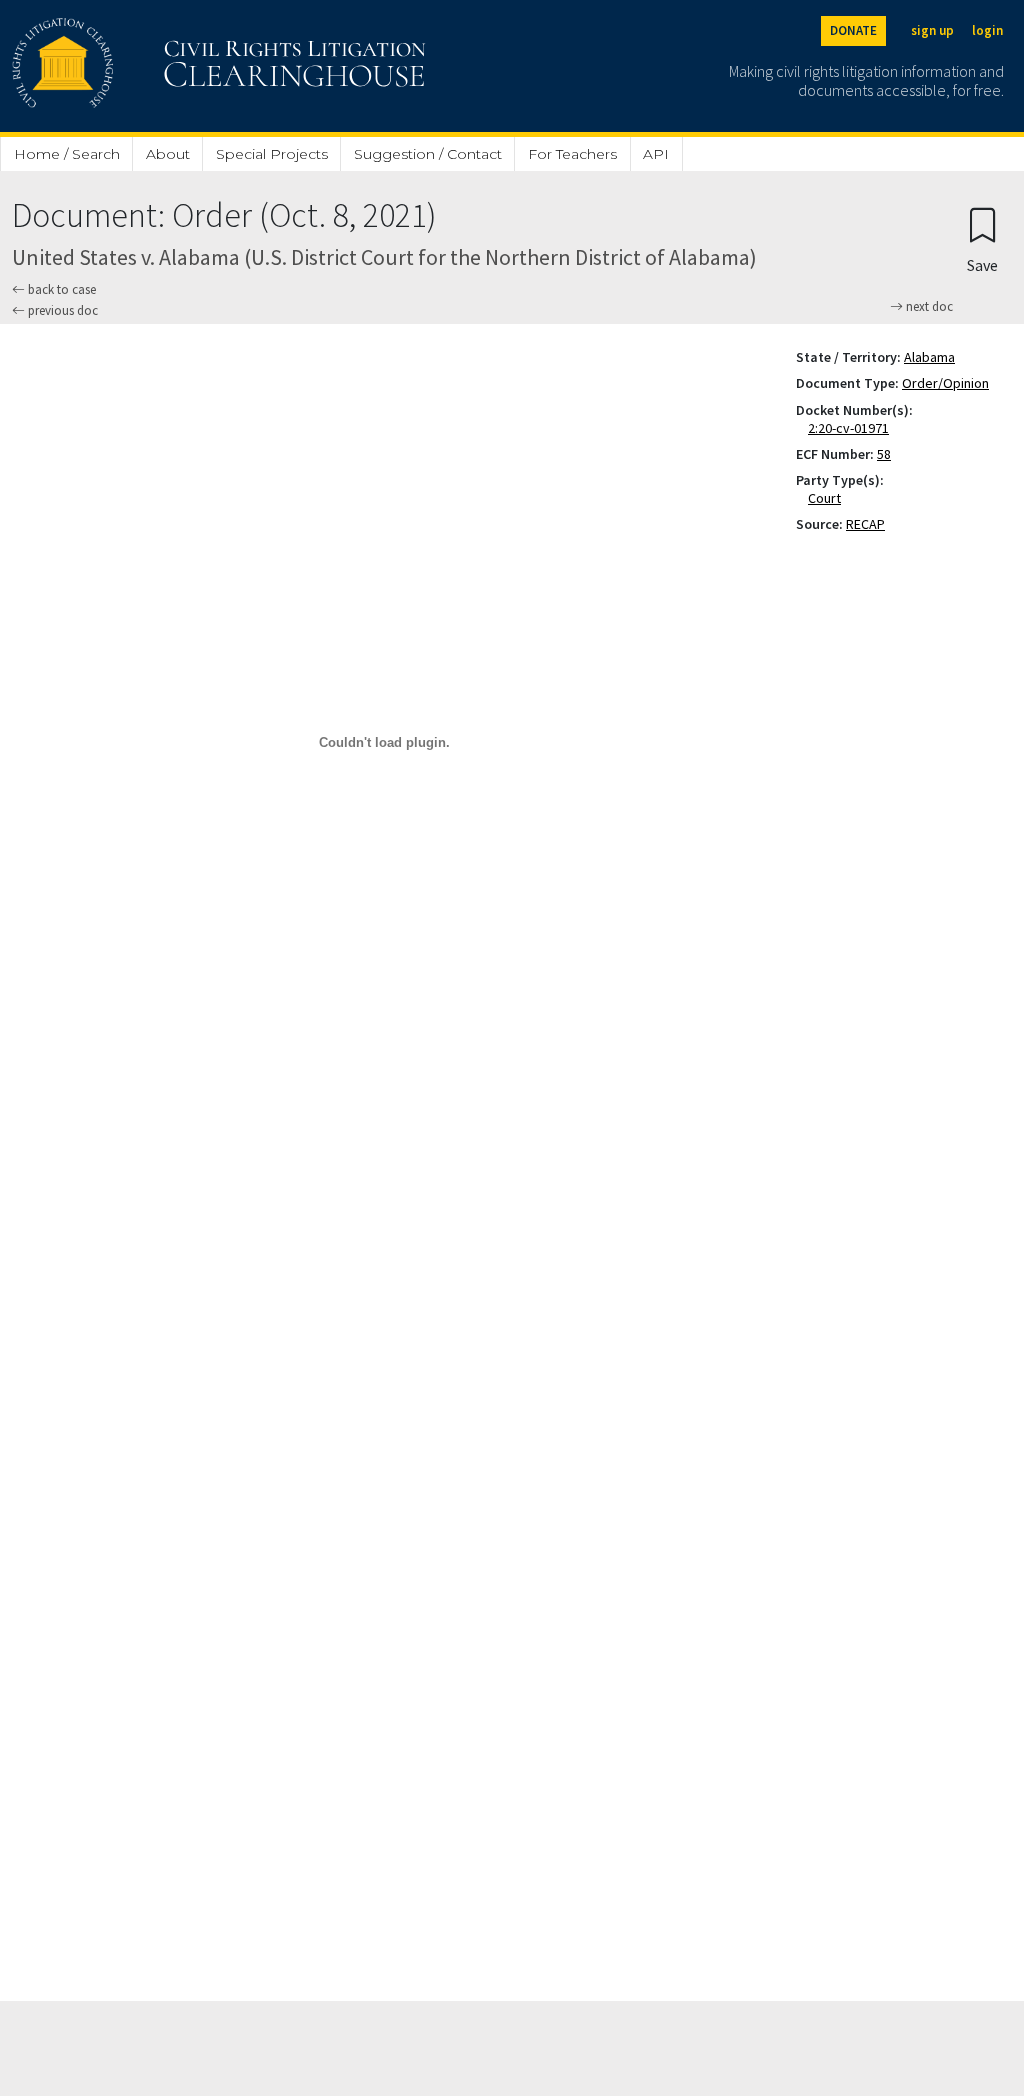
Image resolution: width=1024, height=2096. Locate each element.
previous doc (61, 310)
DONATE (853, 30)
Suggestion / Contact (428, 154)
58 (884, 454)
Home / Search (67, 154)
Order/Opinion (945, 383)
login (987, 30)
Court (828, 498)
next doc (928, 307)
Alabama (929, 357)
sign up (932, 30)
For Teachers (572, 154)
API (656, 154)
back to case (60, 289)
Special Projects (272, 154)
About (168, 154)
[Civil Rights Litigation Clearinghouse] (162, 66)
